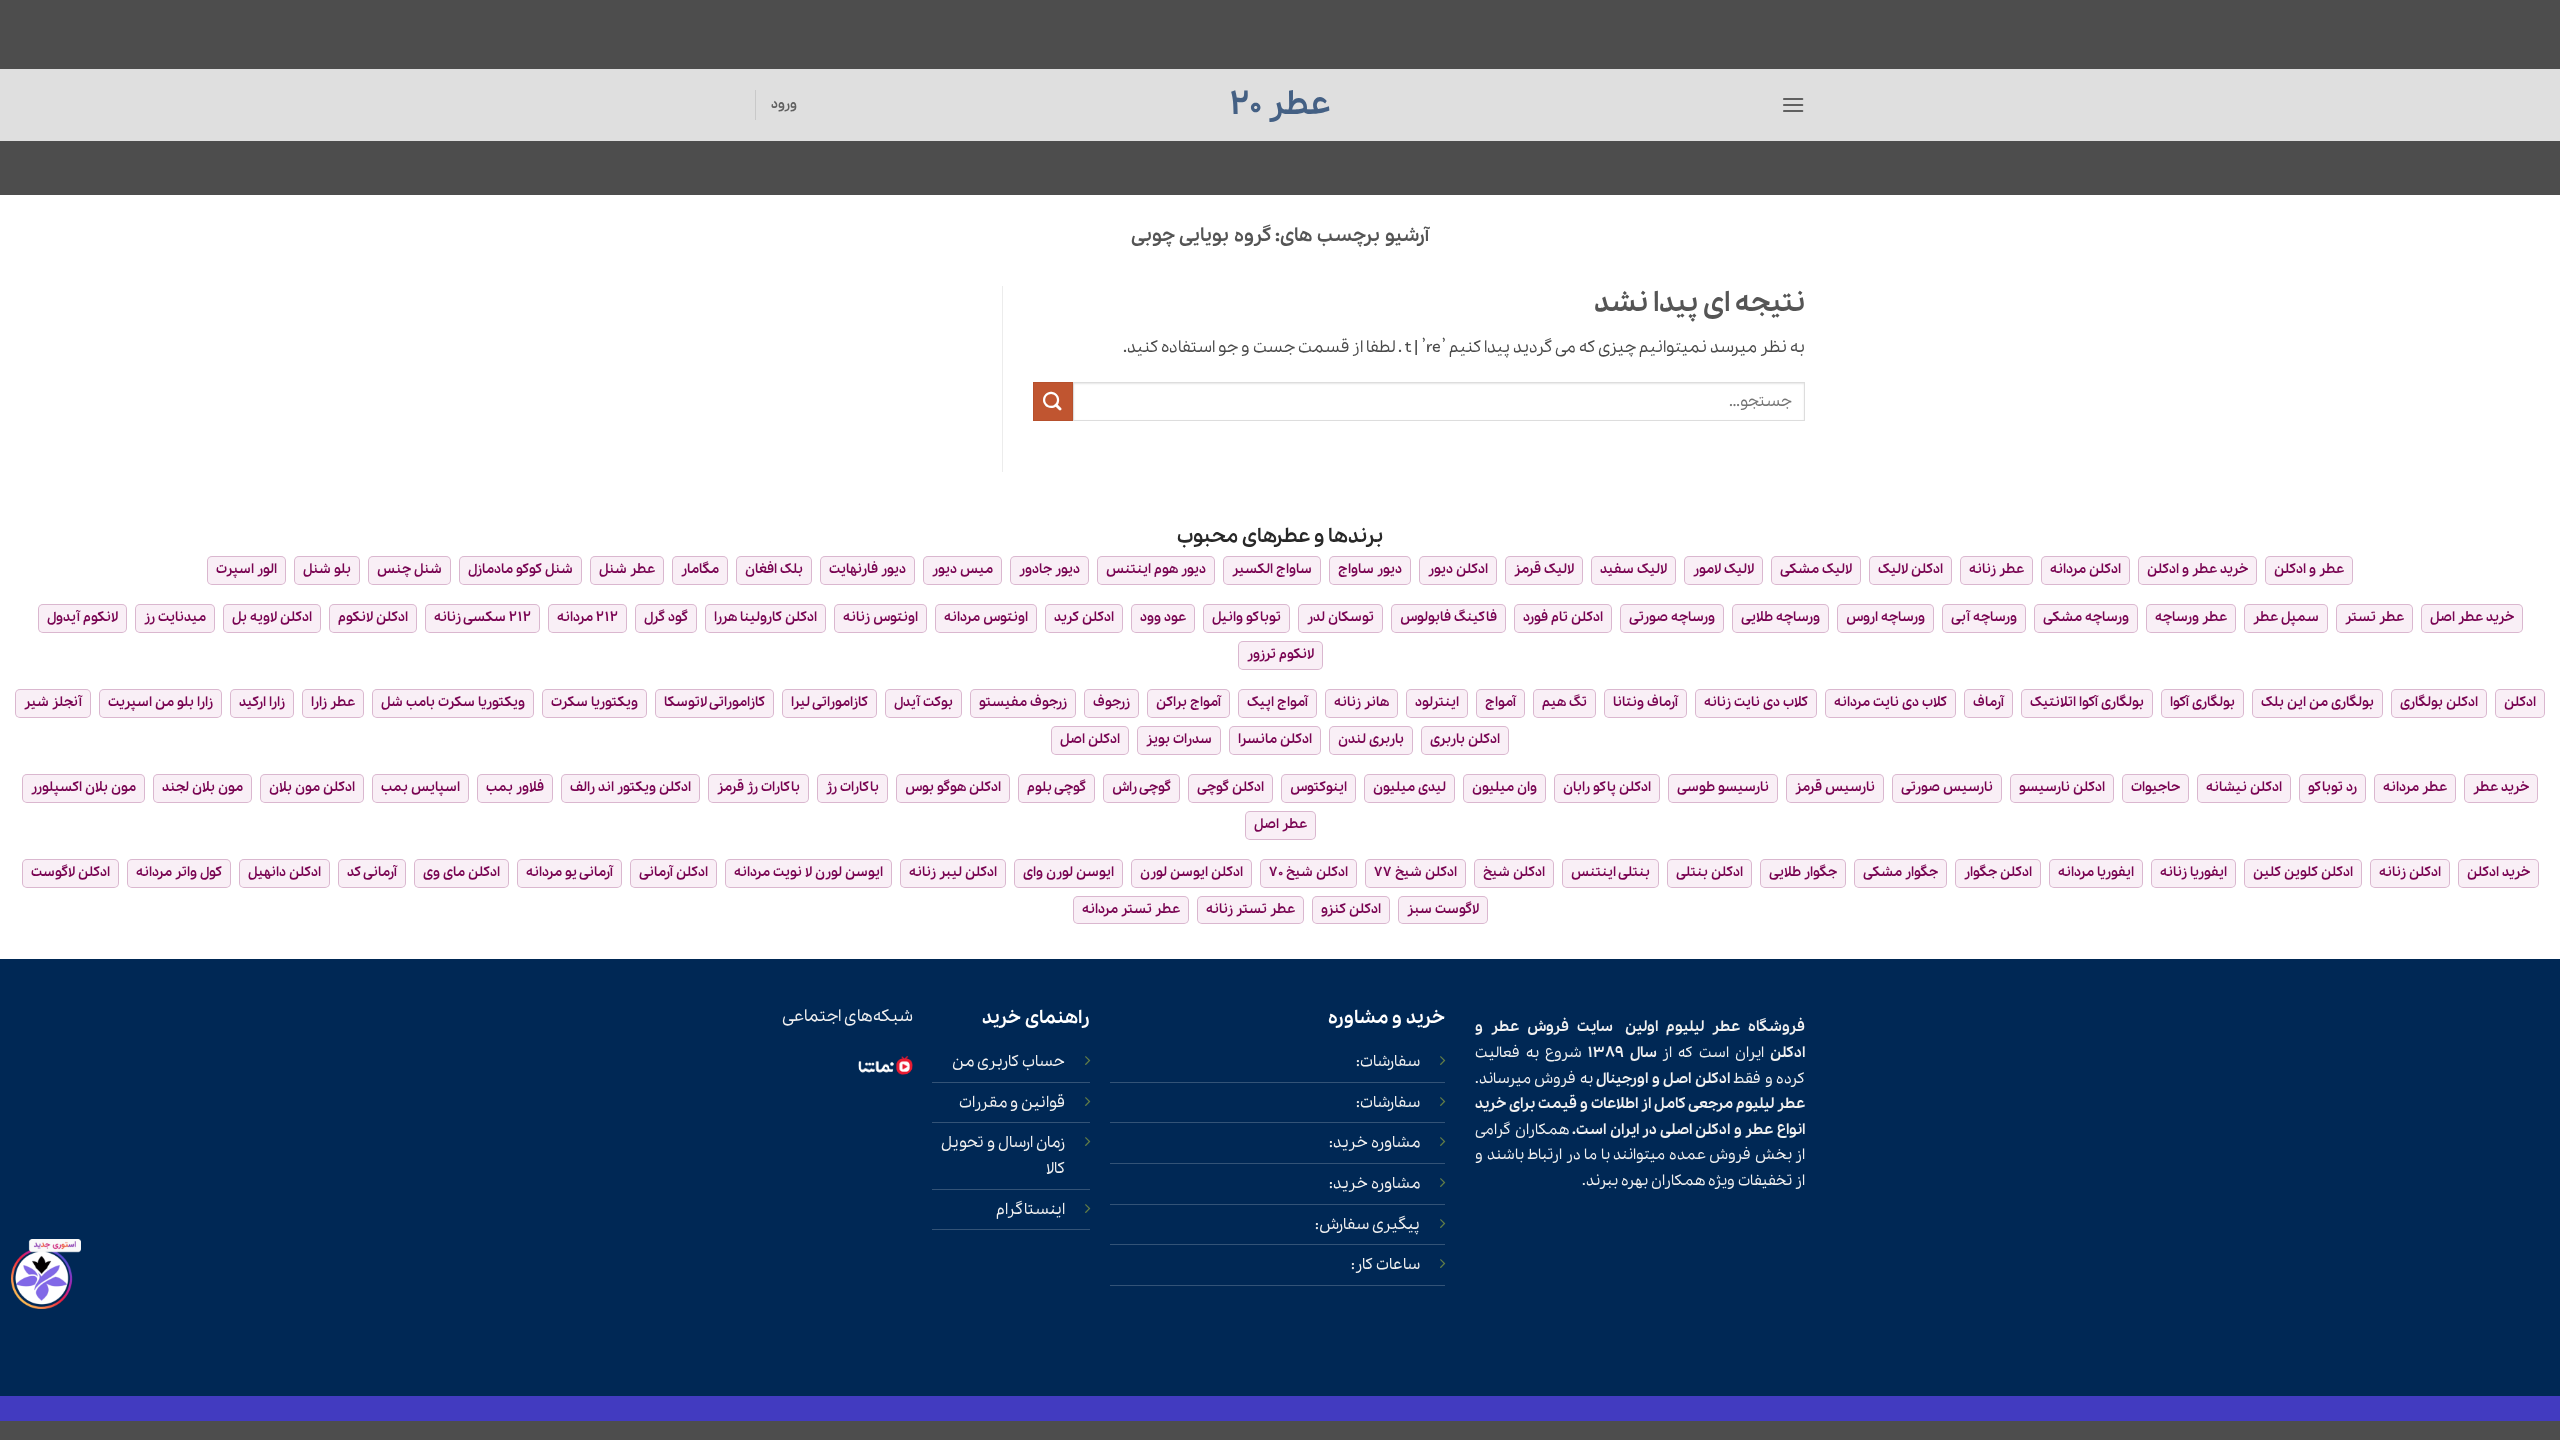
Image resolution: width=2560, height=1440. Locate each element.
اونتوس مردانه (986, 617)
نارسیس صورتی (1947, 787)
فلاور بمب (515, 787)
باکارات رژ (852, 787)
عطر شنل (627, 569)
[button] (1793, 104)
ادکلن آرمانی (673, 872)
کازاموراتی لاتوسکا (714, 702)
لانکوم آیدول (82, 617)
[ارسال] (1053, 401)
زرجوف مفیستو (1023, 702)
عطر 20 (1280, 105)
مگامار (700, 569)
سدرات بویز (1179, 739)
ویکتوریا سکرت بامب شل (453, 702)
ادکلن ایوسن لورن (1191, 872)
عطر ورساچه (2191, 617)
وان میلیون (1504, 787)
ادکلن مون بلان (312, 787)
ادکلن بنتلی (1709, 872)
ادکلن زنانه (2410, 872)
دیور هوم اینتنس (1156, 569)
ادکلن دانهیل (284, 872)
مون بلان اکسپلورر (83, 787)
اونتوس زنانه (880, 617)
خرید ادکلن (2498, 872)
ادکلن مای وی (461, 872)
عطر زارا (333, 702)
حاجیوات (2155, 787)
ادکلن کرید (1084, 617)
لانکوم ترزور (1280, 654)
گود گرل (666, 617)
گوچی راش (1141, 787)
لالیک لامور (1723, 569)
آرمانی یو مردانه (569, 872)
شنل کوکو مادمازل (520, 569)
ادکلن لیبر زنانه (953, 872)
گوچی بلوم (1056, 787)
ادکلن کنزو (1351, 909)
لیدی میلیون (1409, 787)
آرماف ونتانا (1645, 702)
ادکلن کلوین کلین (2303, 872)
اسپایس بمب (420, 787)
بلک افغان (774, 569)
